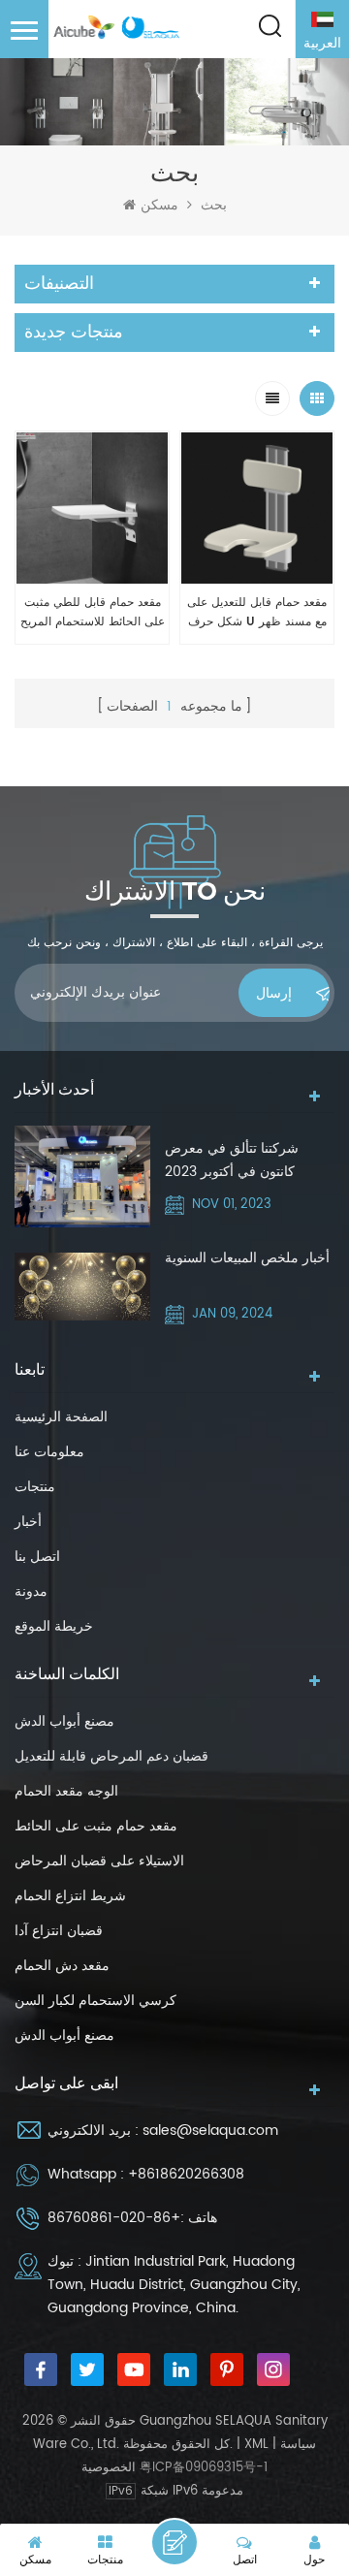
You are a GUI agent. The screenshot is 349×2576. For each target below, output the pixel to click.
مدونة (31, 1591)
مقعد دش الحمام (62, 1966)
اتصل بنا (37, 1557)
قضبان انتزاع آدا (59, 1931)
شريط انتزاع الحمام (70, 1896)
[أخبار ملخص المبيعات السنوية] (82, 1287)
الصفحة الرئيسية (61, 1417)
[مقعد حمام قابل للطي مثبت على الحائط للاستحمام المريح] (92, 508)
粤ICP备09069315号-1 (204, 2468)
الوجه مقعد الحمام (66, 1791)
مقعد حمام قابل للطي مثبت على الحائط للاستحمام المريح (93, 612)
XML (256, 2445)
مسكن (159, 206)
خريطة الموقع (54, 1626)
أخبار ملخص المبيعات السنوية (247, 1258)
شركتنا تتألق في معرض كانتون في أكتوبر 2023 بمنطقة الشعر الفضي (232, 1161)
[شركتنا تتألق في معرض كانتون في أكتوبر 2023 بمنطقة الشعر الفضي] (82, 1177)
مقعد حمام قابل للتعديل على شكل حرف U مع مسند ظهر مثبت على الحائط (257, 613)
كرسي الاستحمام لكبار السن (95, 2001)
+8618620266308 (186, 2174)
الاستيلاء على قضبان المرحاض (99, 1861)
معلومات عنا (49, 1452)
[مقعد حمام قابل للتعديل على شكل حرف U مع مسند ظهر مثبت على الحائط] (257, 508)
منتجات (35, 1487)
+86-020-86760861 (114, 2218)
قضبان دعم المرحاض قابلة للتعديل (111, 1756)
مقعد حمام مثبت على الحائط (96, 1826)
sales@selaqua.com (210, 2131)
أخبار (28, 1522)
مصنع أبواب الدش (64, 1721)
